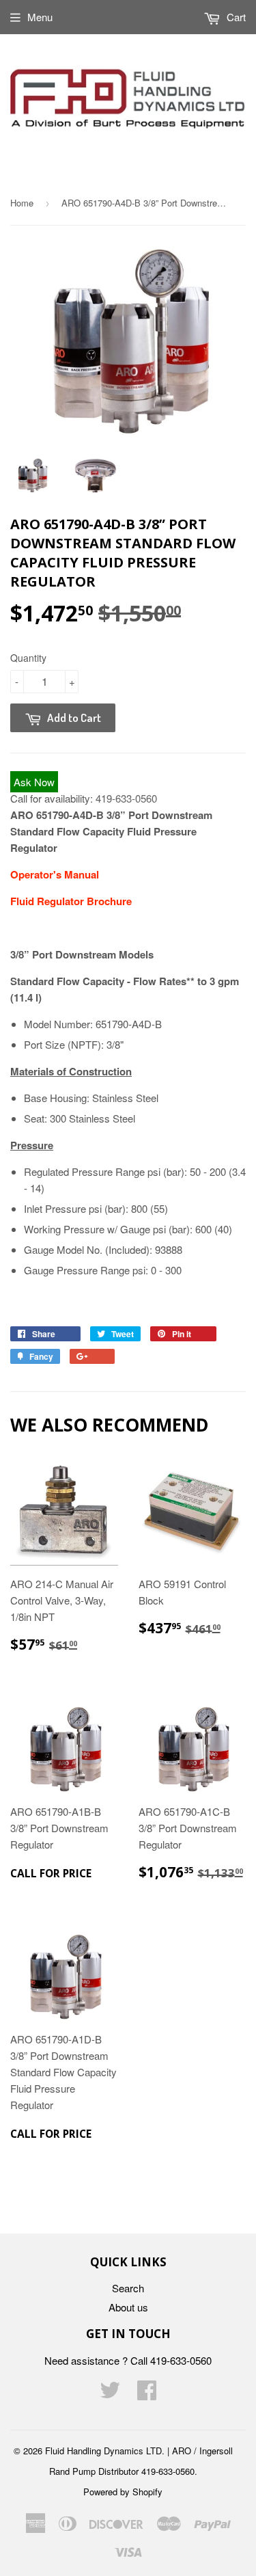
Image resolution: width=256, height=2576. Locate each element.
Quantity (28, 658)
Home (22, 203)
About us (128, 2307)
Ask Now (34, 782)
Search (128, 2288)
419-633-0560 (126, 798)
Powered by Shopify (123, 2492)
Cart (235, 17)
